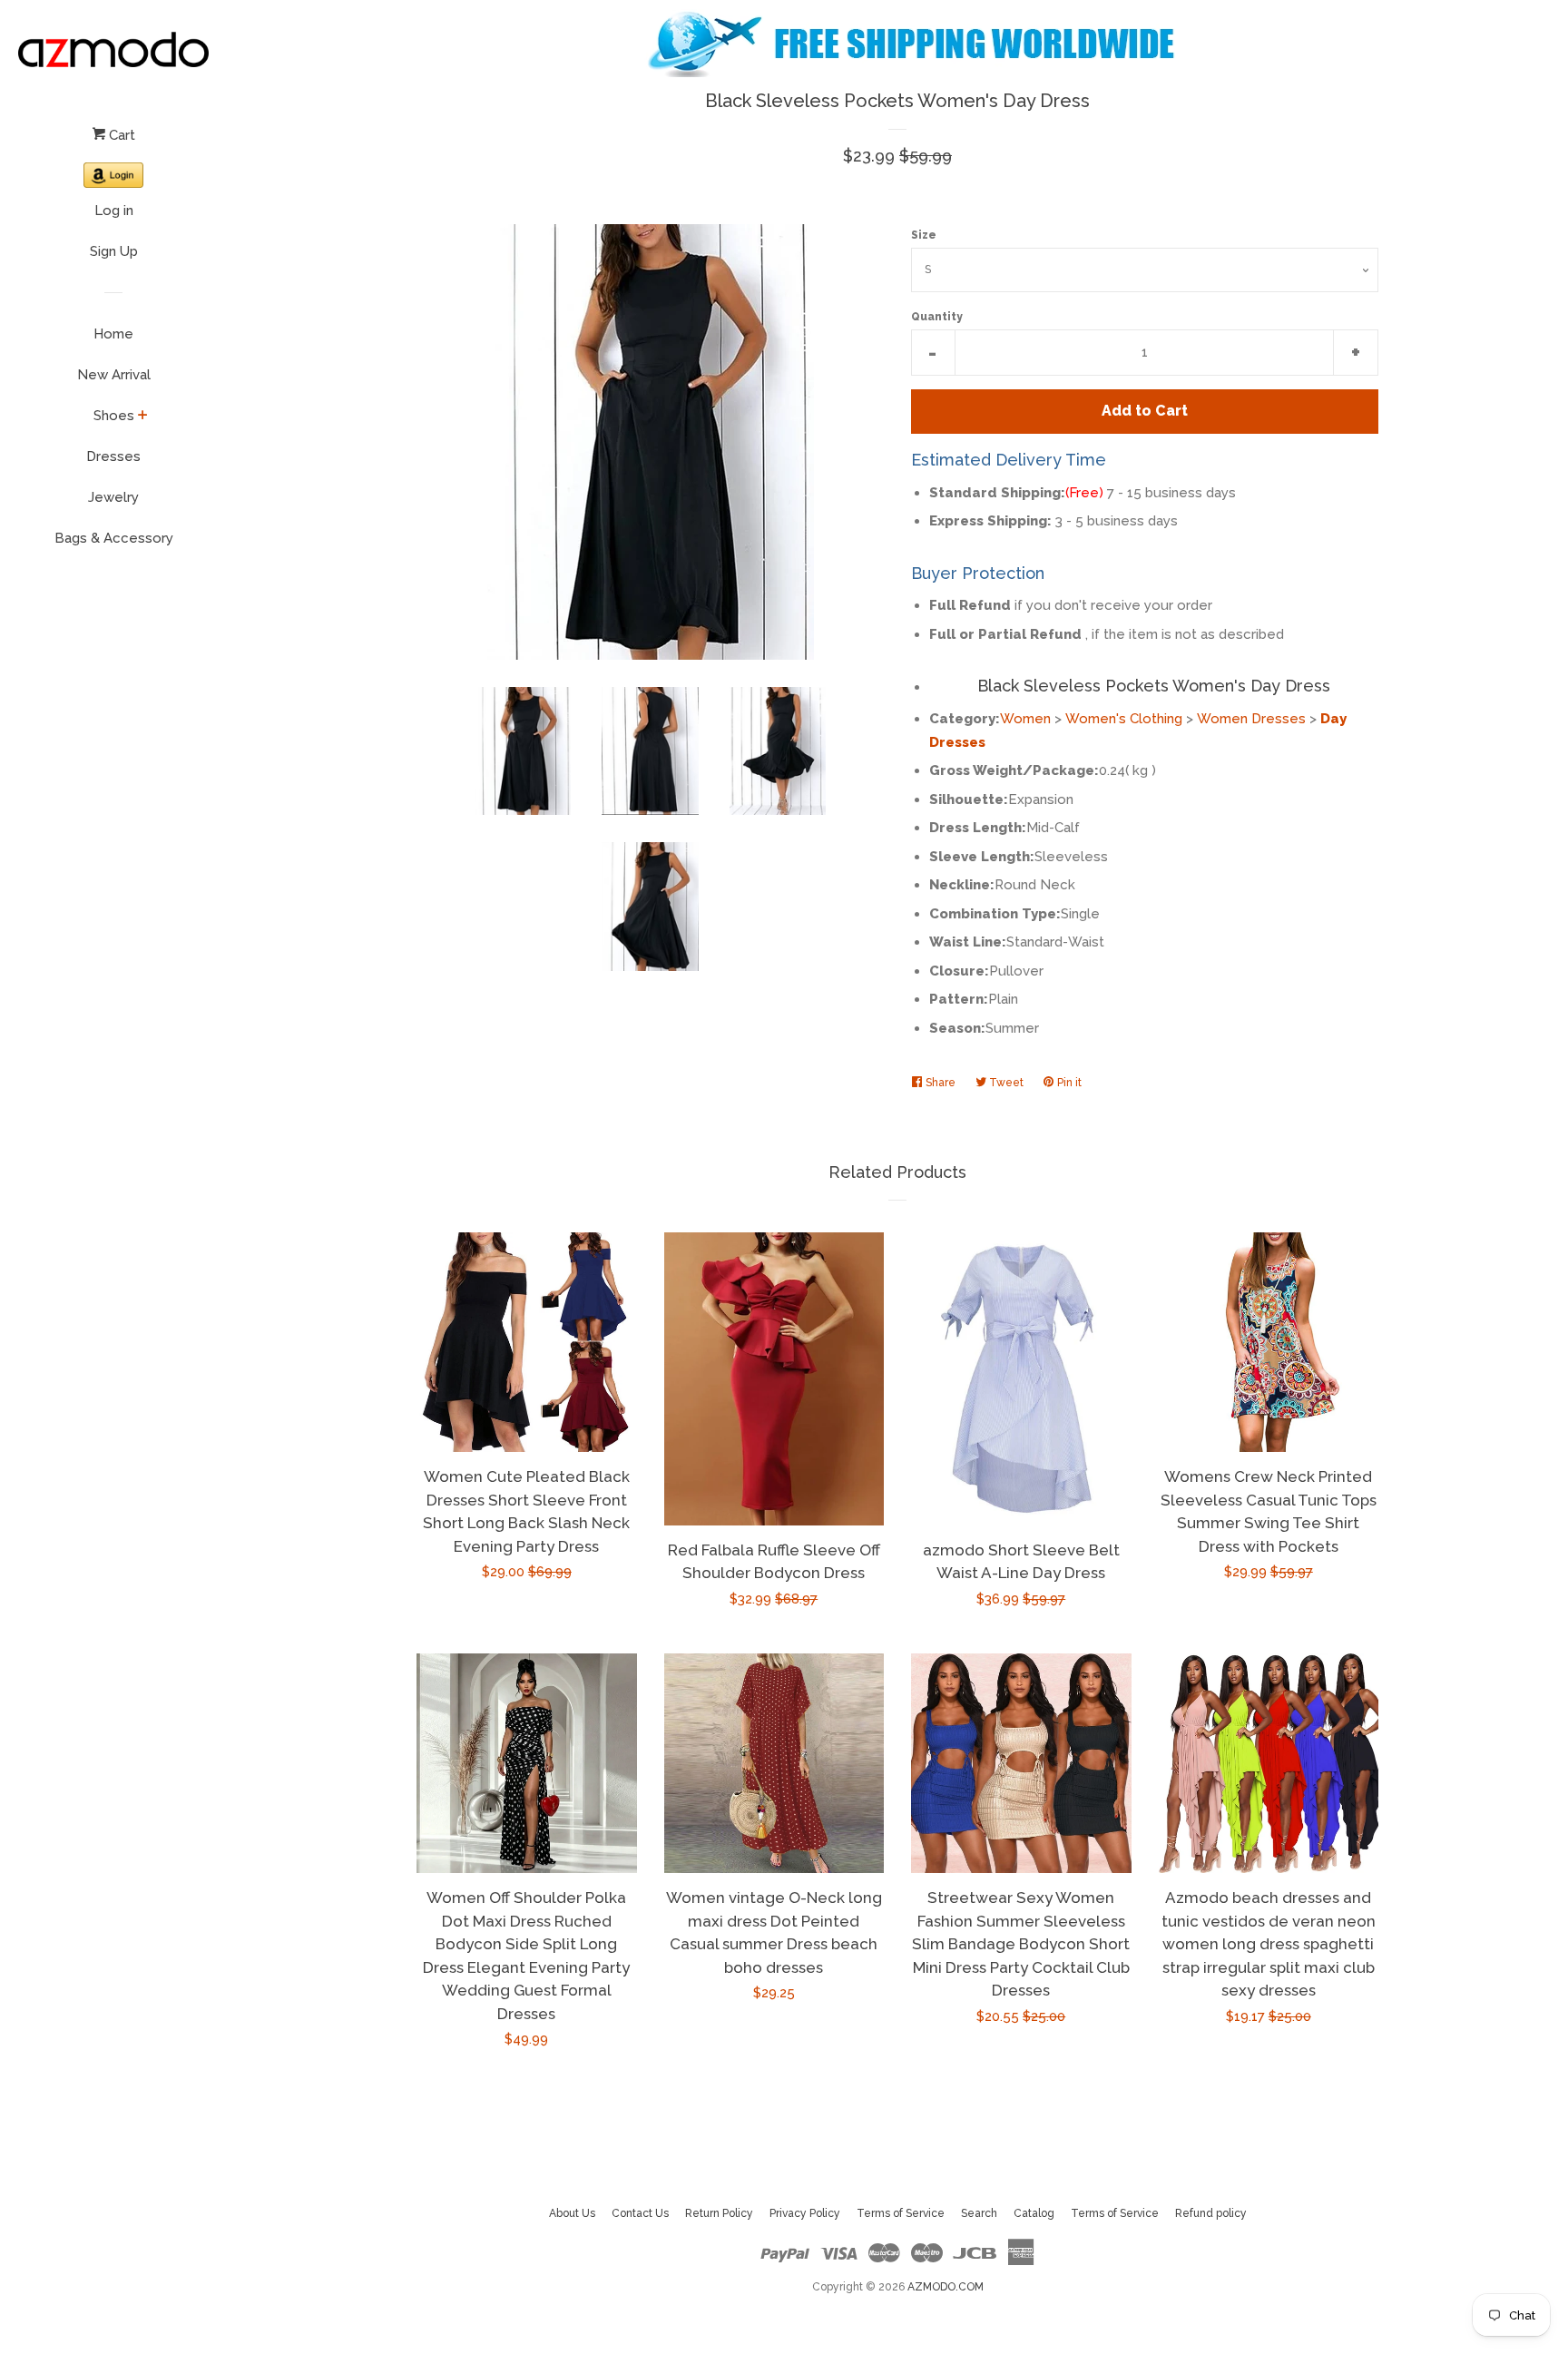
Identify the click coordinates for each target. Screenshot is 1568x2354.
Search (979, 2213)
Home (113, 334)
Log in (114, 211)
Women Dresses (1251, 719)
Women (1025, 719)
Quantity (937, 317)
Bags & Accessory (114, 538)
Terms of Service (901, 2213)
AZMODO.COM (946, 2287)
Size (924, 235)
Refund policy (1211, 2213)
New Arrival (114, 375)
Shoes (114, 416)
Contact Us (640, 2213)
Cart (120, 135)
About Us (572, 2213)
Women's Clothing (1124, 719)
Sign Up (114, 251)
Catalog (1034, 2213)
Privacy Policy (805, 2213)
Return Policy (719, 2213)
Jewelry (113, 497)
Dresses (113, 456)
